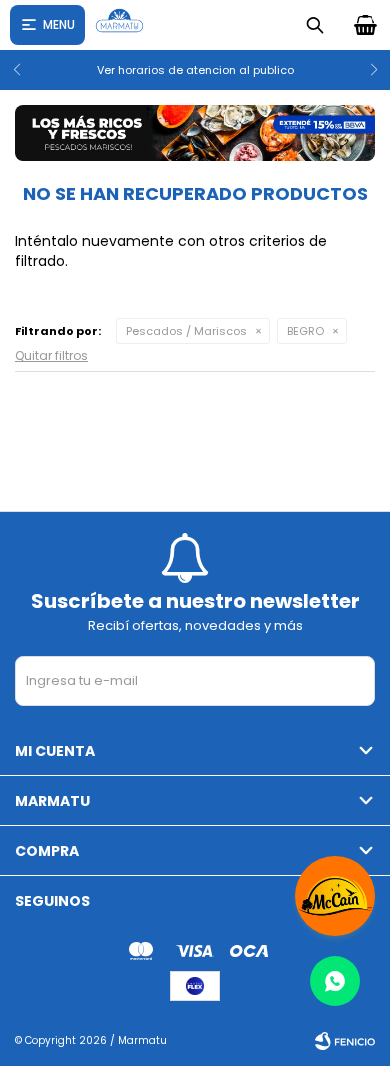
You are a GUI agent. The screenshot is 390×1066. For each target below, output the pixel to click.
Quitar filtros (51, 355)
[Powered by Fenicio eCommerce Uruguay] (345, 1041)
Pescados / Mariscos (186, 331)
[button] (366, 70)
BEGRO (305, 331)
